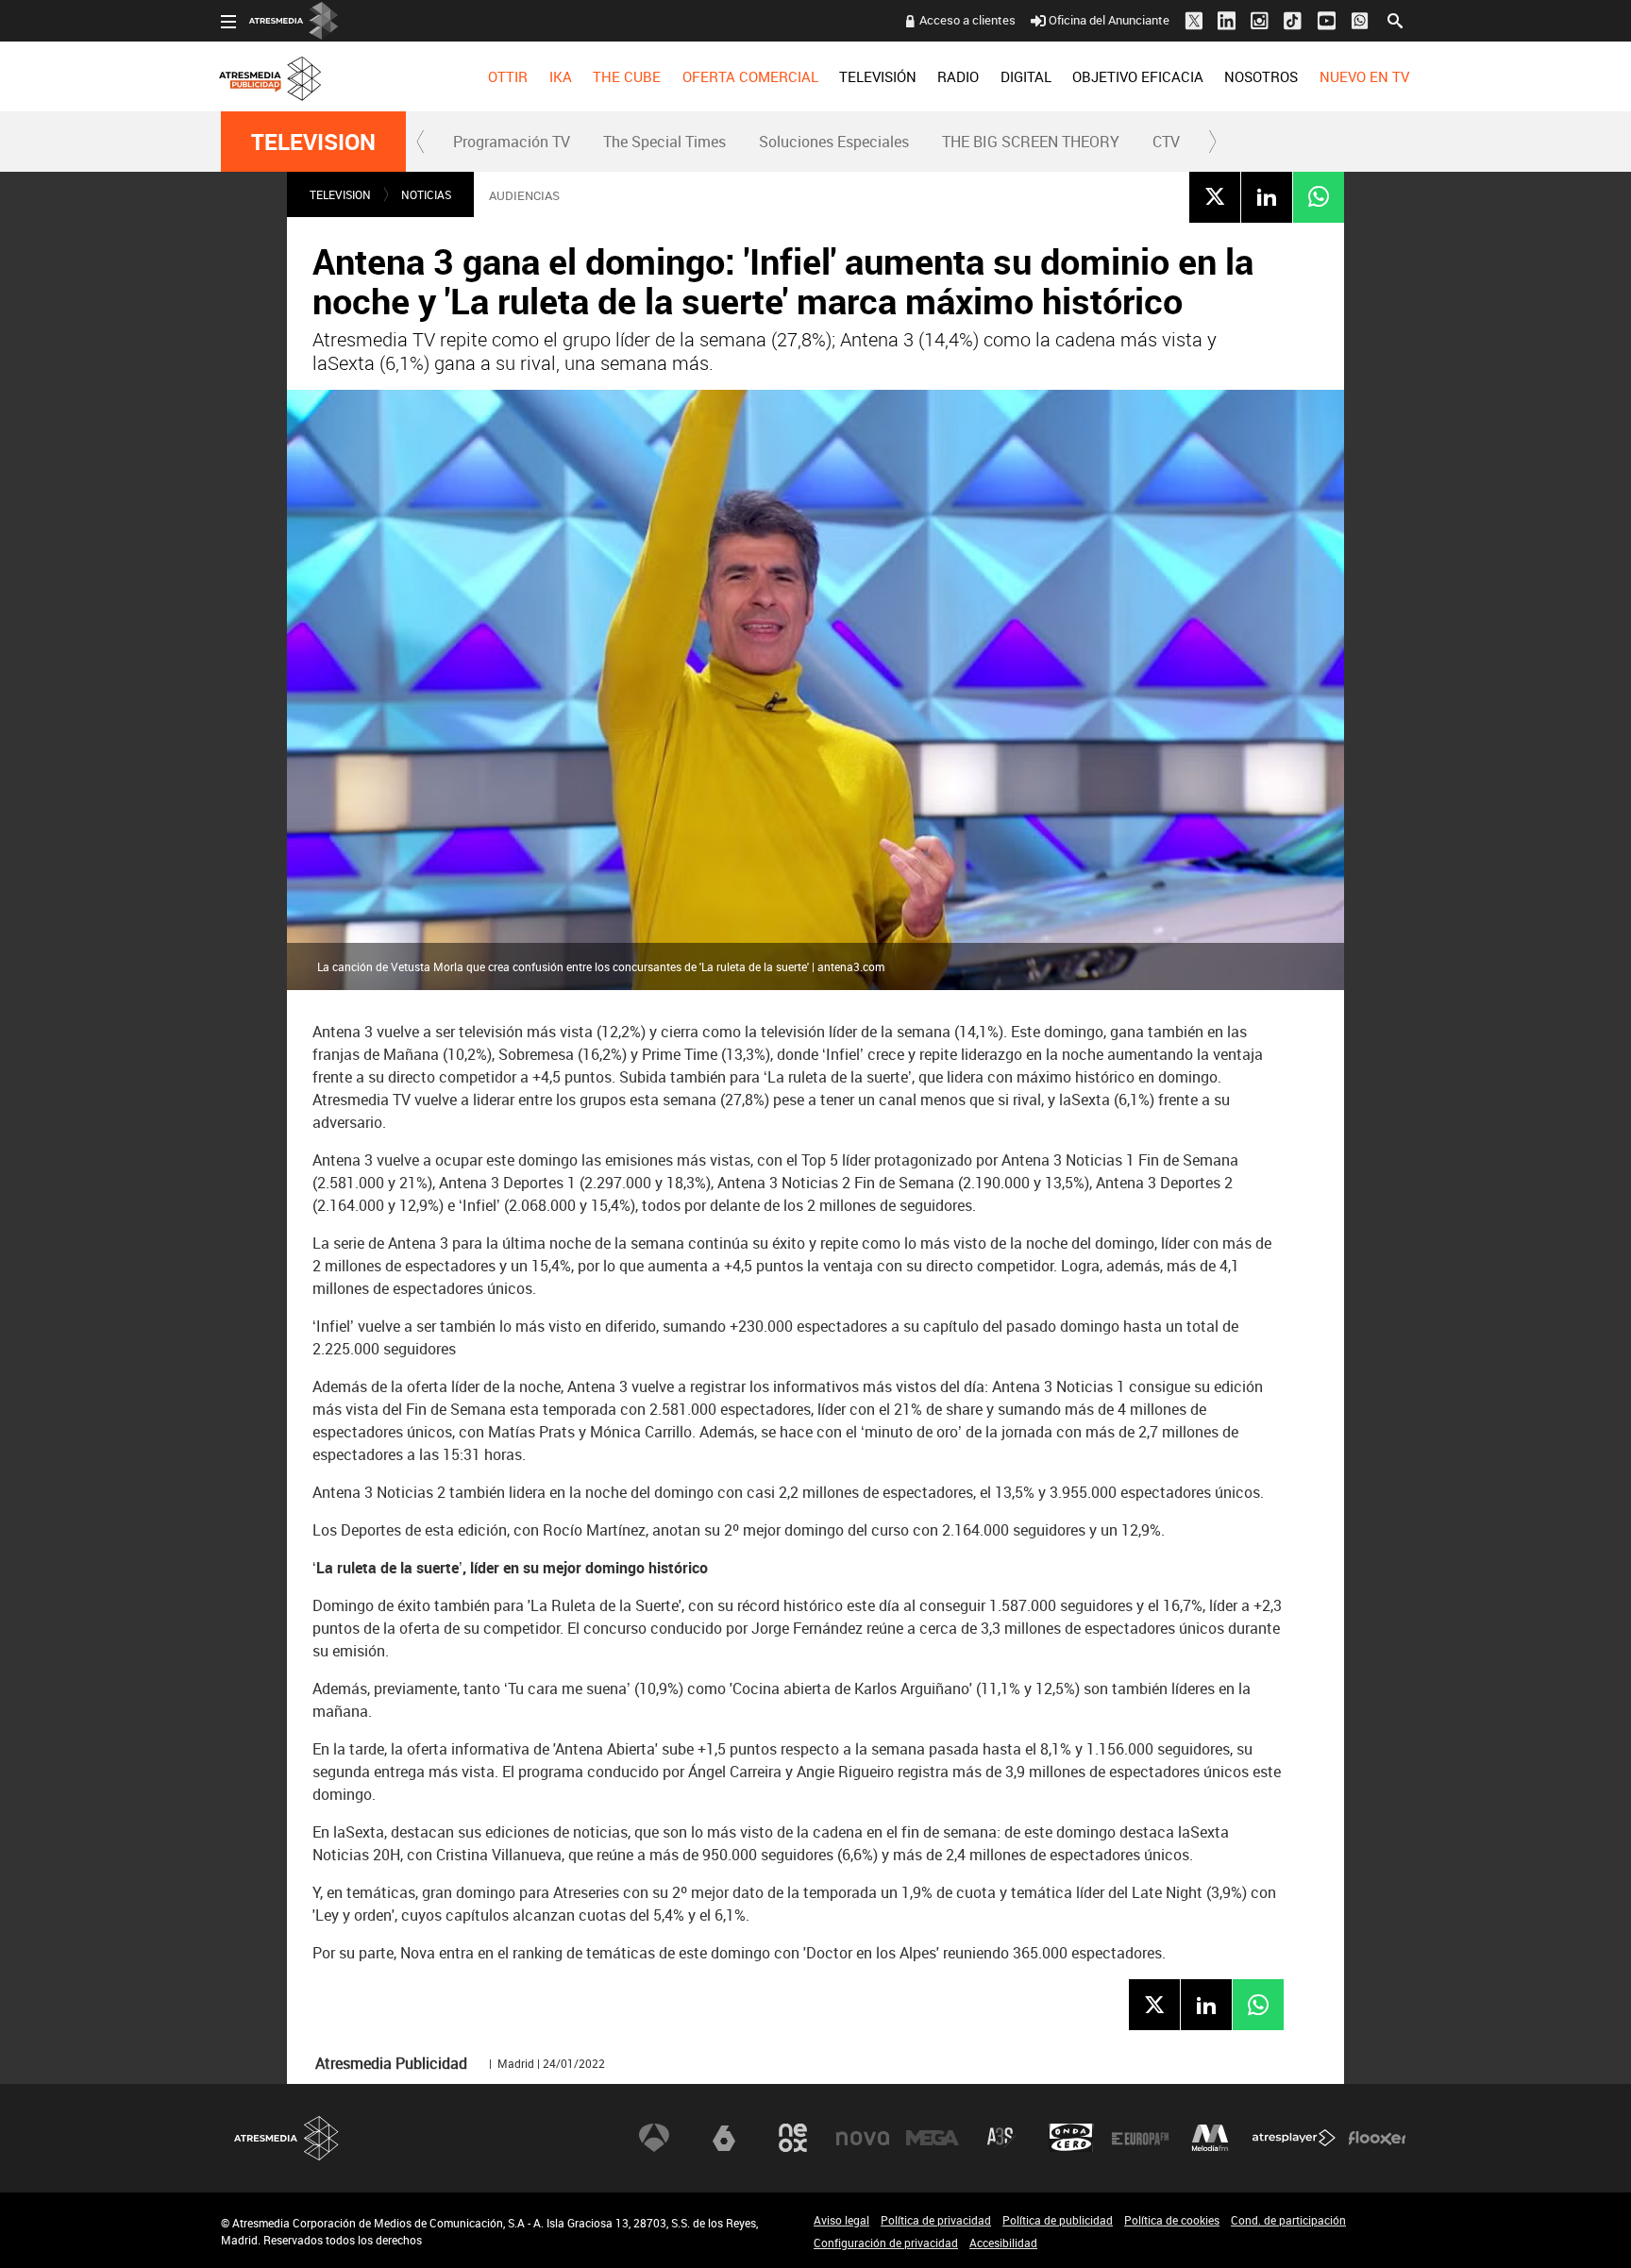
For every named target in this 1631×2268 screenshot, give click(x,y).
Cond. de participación (1288, 2220)
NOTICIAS (426, 194)
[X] (1215, 196)
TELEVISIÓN (878, 76)
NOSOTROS (1261, 76)
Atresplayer (1294, 2138)
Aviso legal (841, 2220)
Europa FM (1140, 2138)
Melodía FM (1210, 2138)
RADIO (958, 76)
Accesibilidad (1003, 2243)
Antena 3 (654, 2138)
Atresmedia (287, 2138)
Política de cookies (1172, 2220)
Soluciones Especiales (834, 142)
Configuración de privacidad (886, 2243)
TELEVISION (313, 142)
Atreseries (1001, 2138)
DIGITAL (1026, 76)
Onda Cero (1071, 2138)
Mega (933, 2138)
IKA (561, 76)
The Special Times (664, 142)
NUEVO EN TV (1364, 76)
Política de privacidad (936, 2220)
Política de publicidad (1058, 2220)
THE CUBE (627, 76)
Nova (863, 2138)
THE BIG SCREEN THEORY (1031, 142)
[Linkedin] (1267, 196)
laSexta (724, 2138)
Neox (793, 2138)
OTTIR (508, 76)
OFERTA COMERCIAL (750, 76)
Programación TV (512, 142)
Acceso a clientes (967, 20)
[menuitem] (508, 76)
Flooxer (1377, 2138)
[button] (421, 142)
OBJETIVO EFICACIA (1138, 76)
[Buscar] (1395, 19)
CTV (1166, 142)
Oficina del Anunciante (1109, 20)
